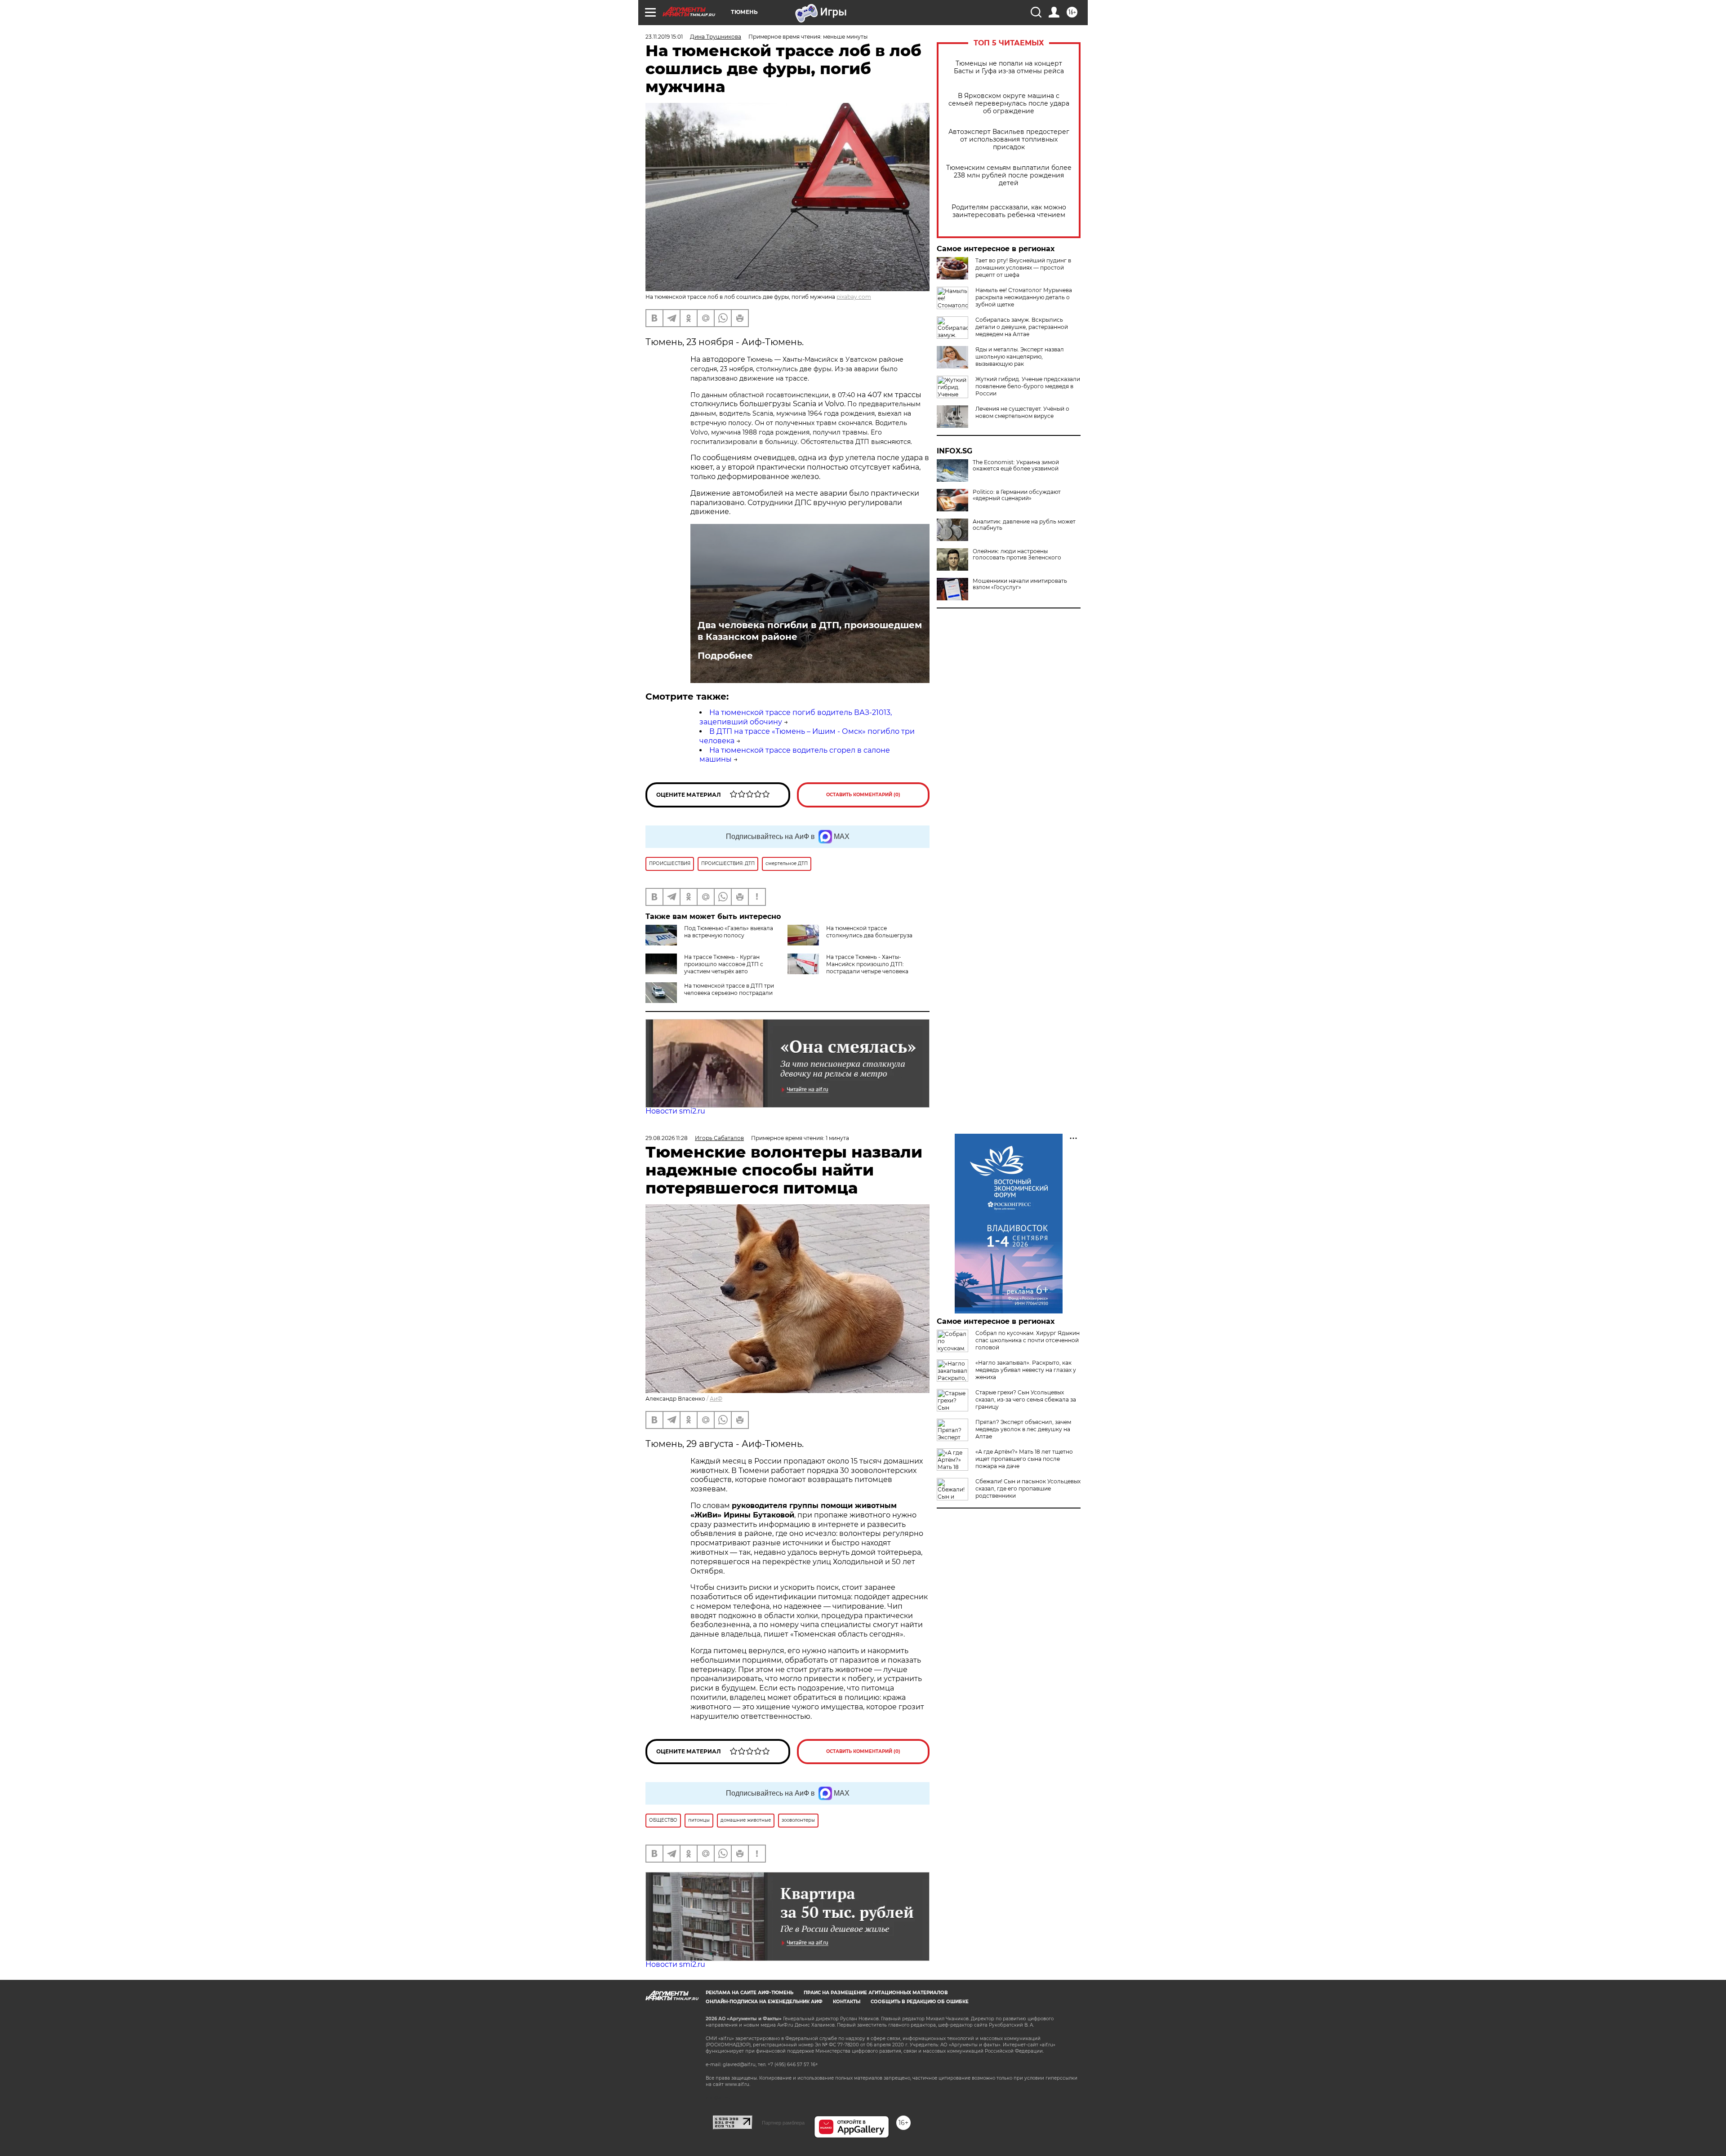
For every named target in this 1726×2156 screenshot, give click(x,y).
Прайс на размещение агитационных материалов (876, 1993)
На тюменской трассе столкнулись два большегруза (869, 932)
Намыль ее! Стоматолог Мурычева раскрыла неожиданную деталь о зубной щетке (1024, 297)
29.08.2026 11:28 (667, 1138)
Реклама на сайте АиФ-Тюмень (750, 1993)
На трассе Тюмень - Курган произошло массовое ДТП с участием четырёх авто (724, 964)
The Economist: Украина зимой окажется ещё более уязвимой (1016, 466)
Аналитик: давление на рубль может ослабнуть (1024, 525)
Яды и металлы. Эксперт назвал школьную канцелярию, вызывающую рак (1020, 357)
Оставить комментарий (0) (863, 795)
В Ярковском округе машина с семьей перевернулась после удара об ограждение (1009, 104)
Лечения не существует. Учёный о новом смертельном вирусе (1022, 412)
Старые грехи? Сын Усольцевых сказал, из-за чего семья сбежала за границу (1026, 1400)
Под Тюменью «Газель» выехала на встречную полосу (729, 932)
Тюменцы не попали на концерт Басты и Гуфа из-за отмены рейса (1009, 67)
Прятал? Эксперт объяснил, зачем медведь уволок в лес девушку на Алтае (1023, 1429)
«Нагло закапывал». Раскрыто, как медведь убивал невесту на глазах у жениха (1026, 1370)
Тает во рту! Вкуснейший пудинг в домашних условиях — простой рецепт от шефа (1023, 268)
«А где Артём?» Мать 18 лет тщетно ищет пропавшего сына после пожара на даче (1024, 1459)
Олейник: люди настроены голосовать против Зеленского (1017, 555)
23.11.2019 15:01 (664, 37)
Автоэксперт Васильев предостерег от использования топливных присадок (1009, 140)
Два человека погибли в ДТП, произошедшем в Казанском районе (810, 631)
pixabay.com (854, 297)
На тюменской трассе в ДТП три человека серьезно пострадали (729, 989)
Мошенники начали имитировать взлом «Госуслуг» (1020, 584)
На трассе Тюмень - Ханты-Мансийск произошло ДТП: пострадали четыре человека (867, 964)
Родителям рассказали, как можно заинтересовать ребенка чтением (1009, 211)
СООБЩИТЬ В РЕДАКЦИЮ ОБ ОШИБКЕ (920, 2002)
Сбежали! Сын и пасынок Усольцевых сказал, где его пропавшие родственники (1028, 1488)
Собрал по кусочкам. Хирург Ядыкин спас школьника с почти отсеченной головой (1028, 1340)
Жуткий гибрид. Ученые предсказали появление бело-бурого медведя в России (1028, 386)
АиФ (716, 1399)
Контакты (847, 2002)
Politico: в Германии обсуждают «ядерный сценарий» (1017, 495)
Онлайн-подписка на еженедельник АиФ (764, 2002)
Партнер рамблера (783, 2123)
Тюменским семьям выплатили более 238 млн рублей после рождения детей (1009, 175)
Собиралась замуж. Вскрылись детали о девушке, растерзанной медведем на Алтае (1022, 327)
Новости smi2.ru (675, 1111)
